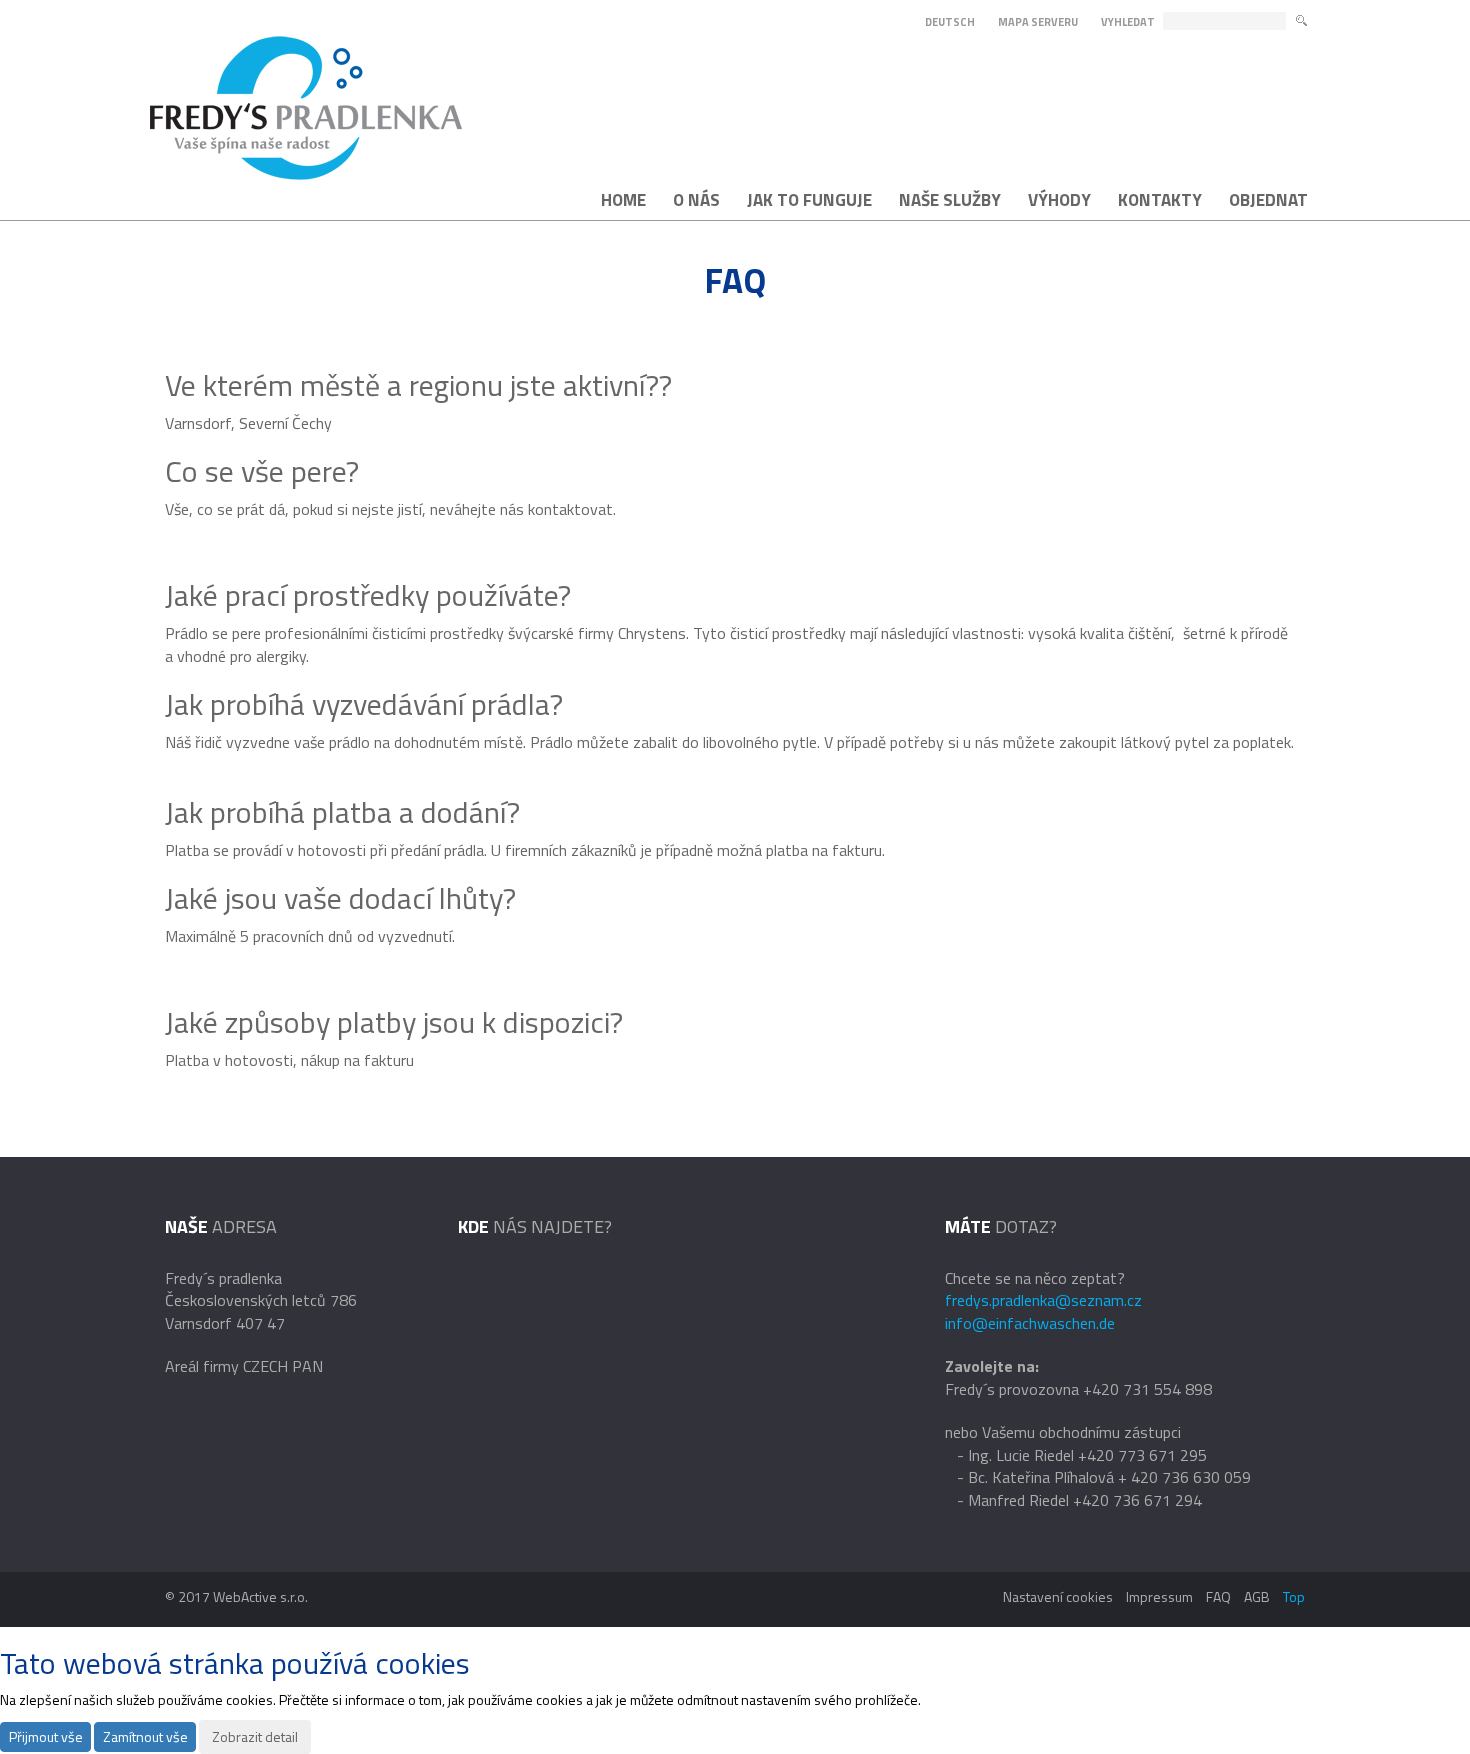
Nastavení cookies (1058, 1596)
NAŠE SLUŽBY (950, 200)
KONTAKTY (1160, 200)
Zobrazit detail (255, 1736)
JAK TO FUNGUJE (809, 200)
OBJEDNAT (1268, 200)
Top (1294, 1596)
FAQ (1218, 1596)
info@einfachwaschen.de (1030, 1323)
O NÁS (696, 200)
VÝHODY (1059, 200)
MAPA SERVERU (1038, 22)
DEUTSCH (950, 22)
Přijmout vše (46, 1736)
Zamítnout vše (145, 1736)
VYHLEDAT (1128, 22)
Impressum (1159, 1596)
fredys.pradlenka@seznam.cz (1043, 1300)
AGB (1257, 1596)
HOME (623, 200)
